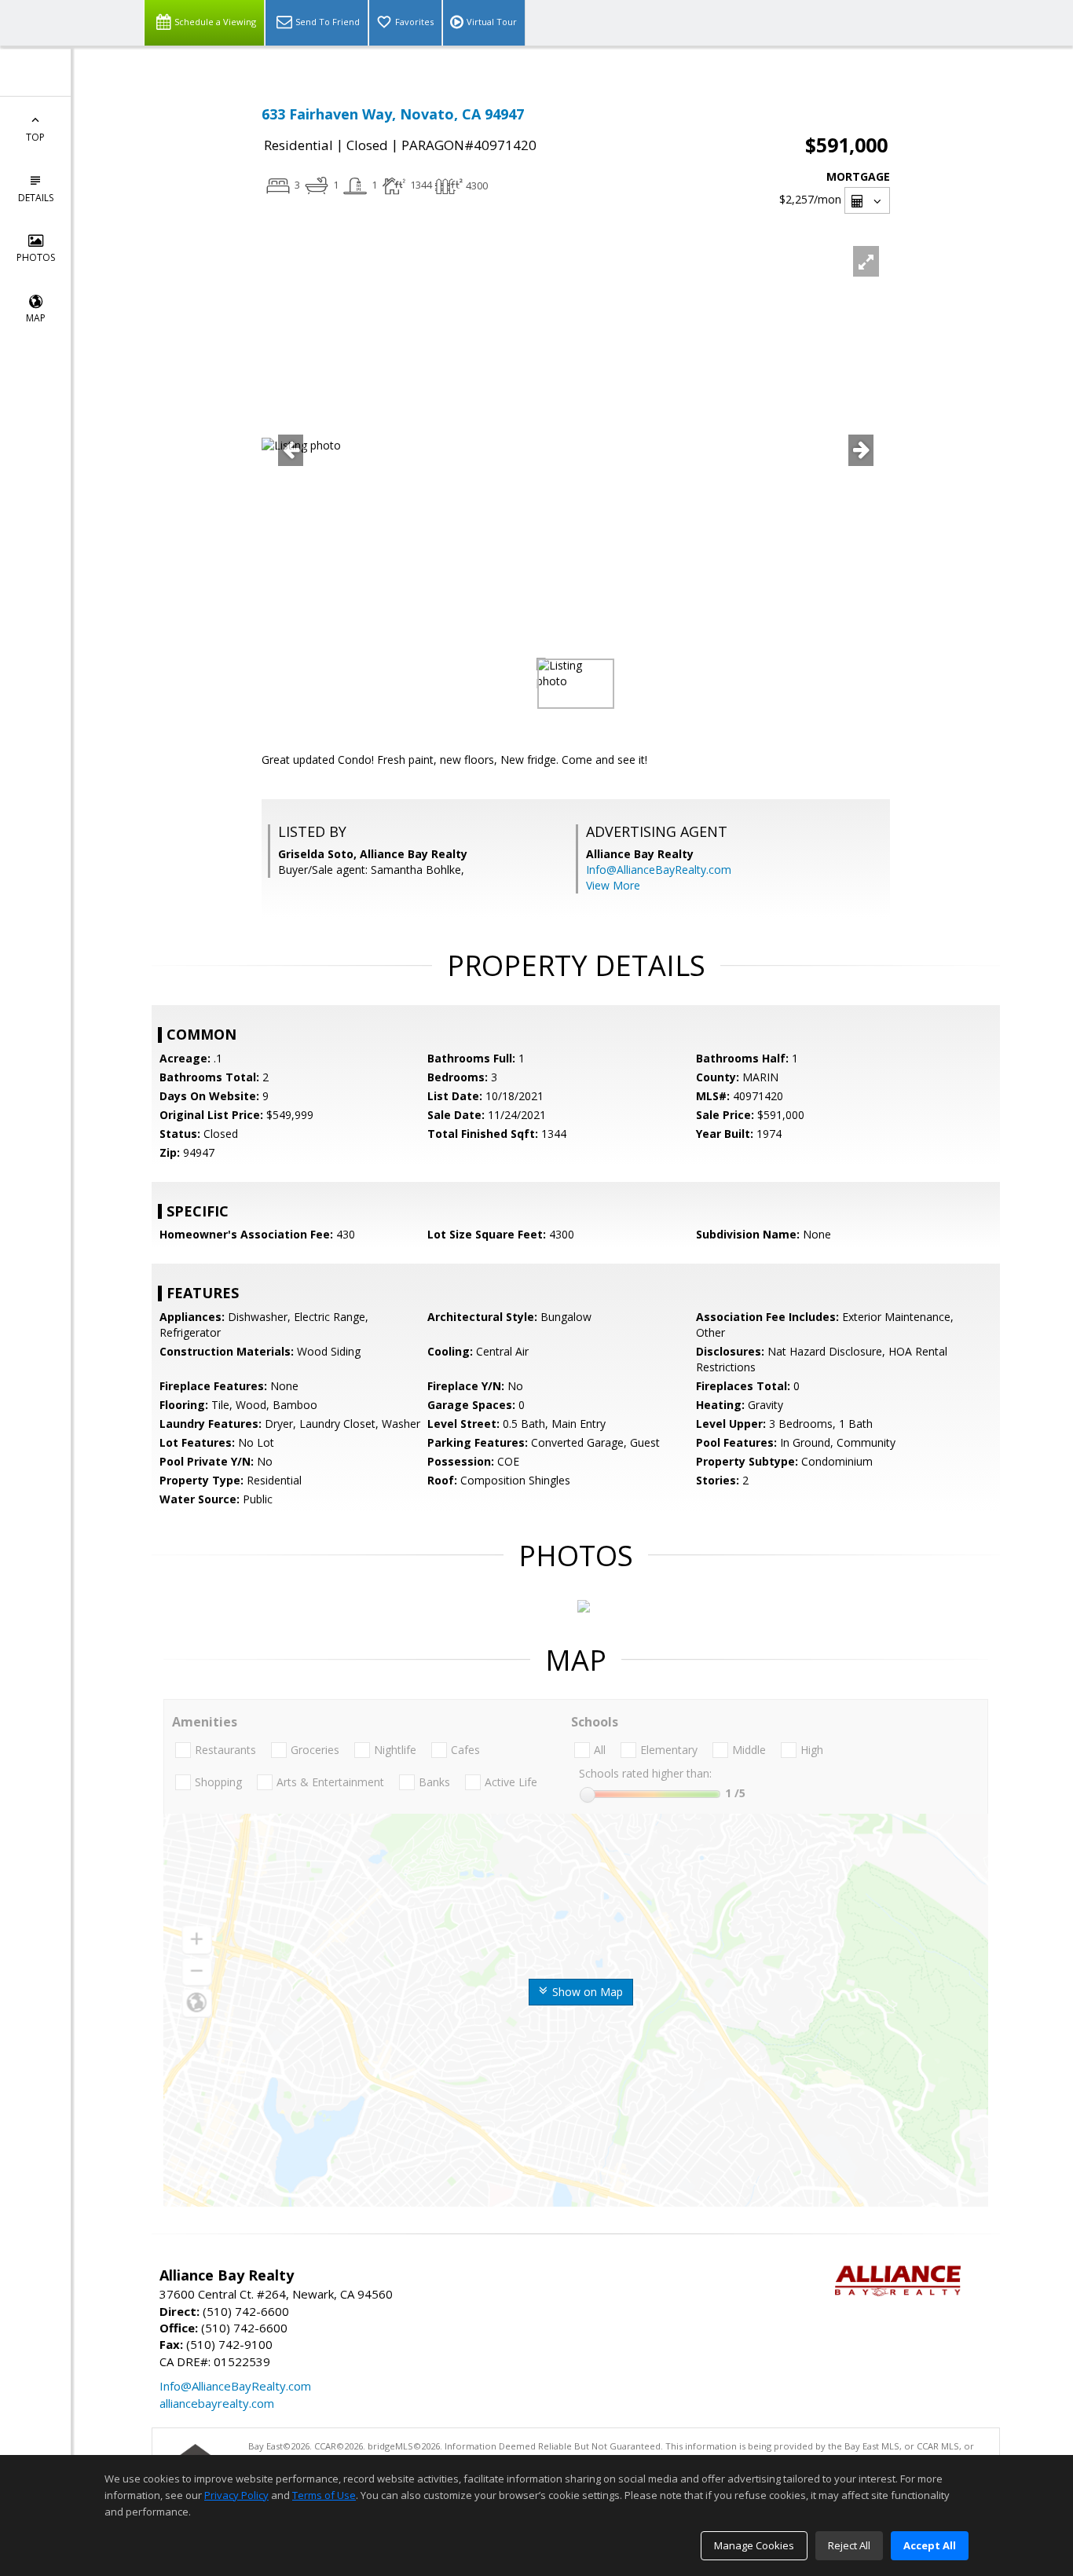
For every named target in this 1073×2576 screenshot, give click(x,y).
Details (36, 198)
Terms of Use (324, 2495)
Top (35, 137)
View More (613, 885)
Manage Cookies (754, 2545)
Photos (36, 257)
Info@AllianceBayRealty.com (659, 870)
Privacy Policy (236, 2495)
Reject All (849, 2545)
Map (36, 318)
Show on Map (586, 1992)
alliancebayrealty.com (217, 2403)
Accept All (930, 2545)
